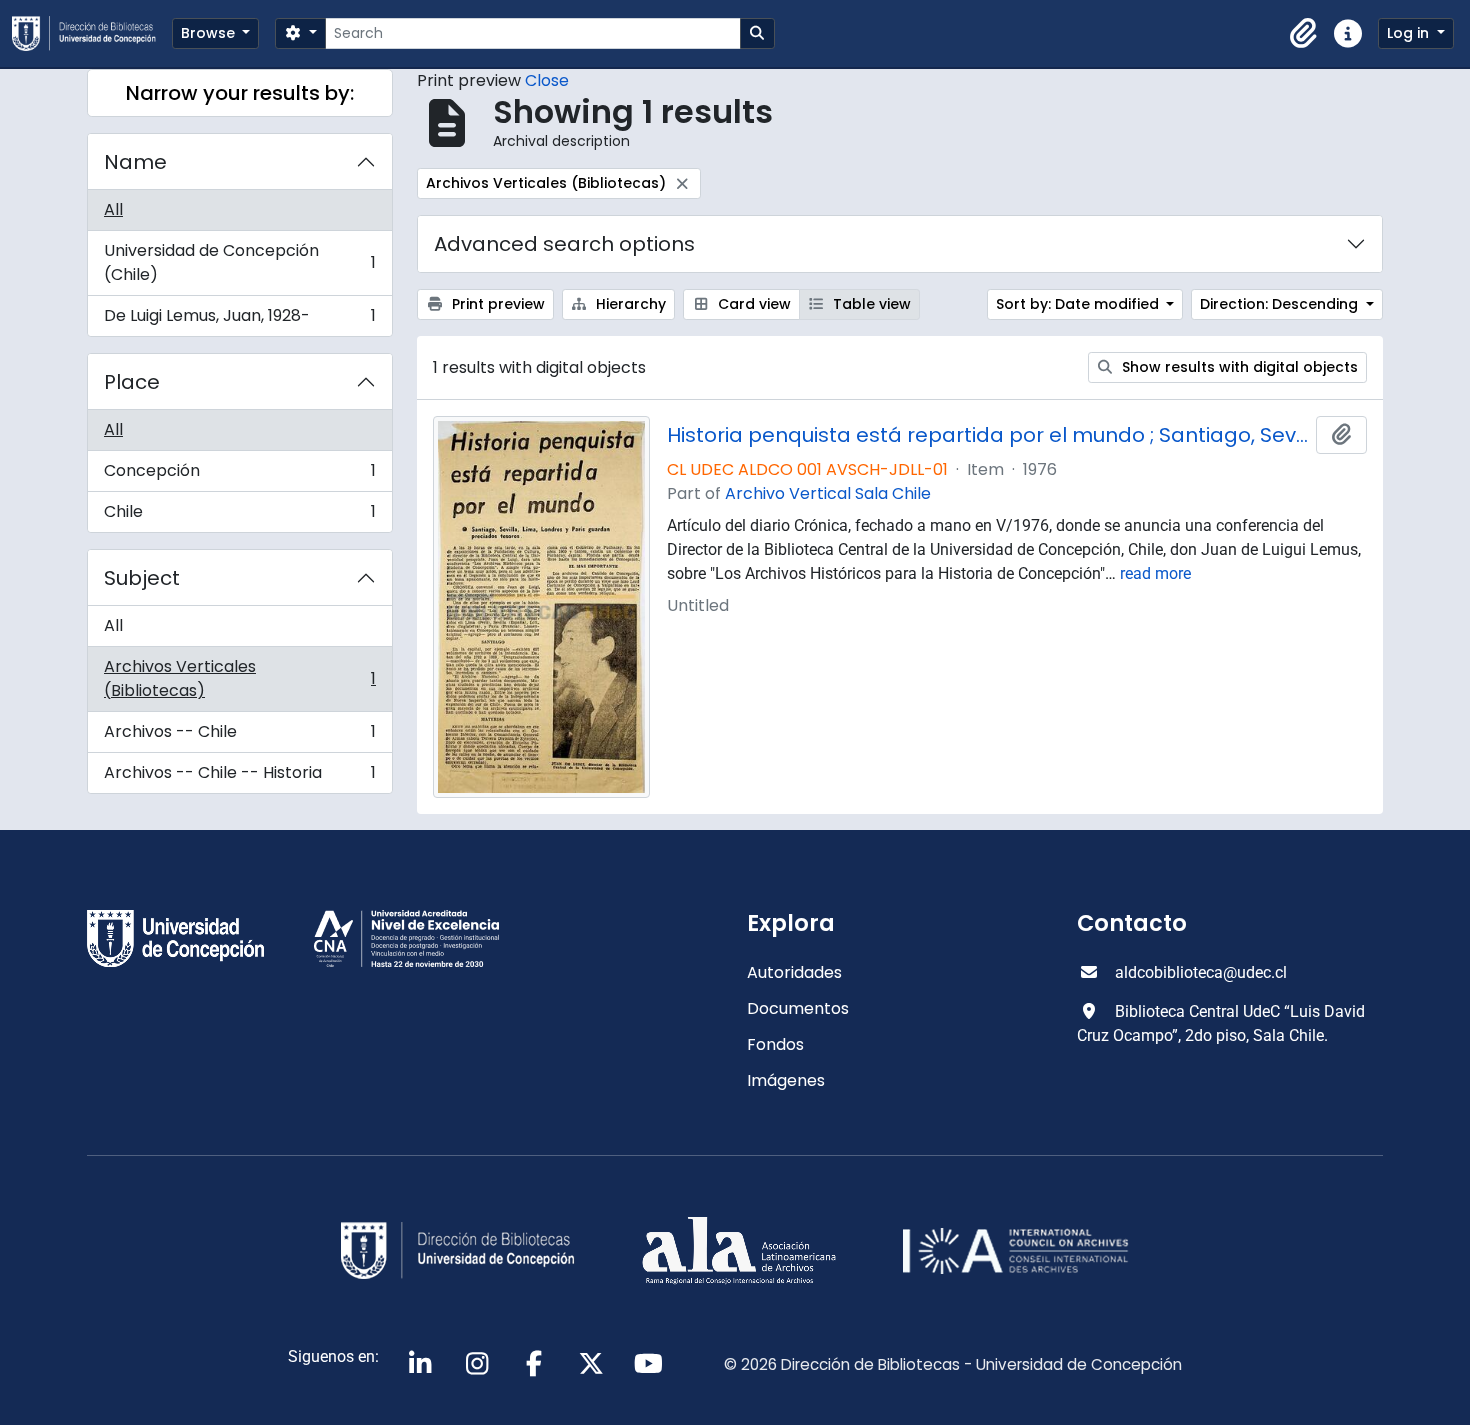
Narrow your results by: (240, 93)
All (113, 209)
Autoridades (794, 972)
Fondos (775, 1044)
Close (547, 80)
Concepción (239, 475)
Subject (142, 578)
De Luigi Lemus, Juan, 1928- (239, 320)
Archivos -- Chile (239, 736)
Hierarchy (629, 304)
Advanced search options (564, 244)
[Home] (92, 33)
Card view (752, 304)
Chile (239, 516)
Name (135, 162)
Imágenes (786, 1080)
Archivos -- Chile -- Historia (239, 777)
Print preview (496, 304)
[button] (1304, 34)
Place (132, 382)
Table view (870, 304)
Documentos (798, 1008)
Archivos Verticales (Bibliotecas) (239, 678)
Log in (1410, 33)
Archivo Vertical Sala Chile (828, 493)
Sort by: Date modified (1079, 304)
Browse (210, 33)
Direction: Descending (1281, 304)
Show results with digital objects (1238, 367)
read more (1155, 573)
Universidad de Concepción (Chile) (239, 262)
